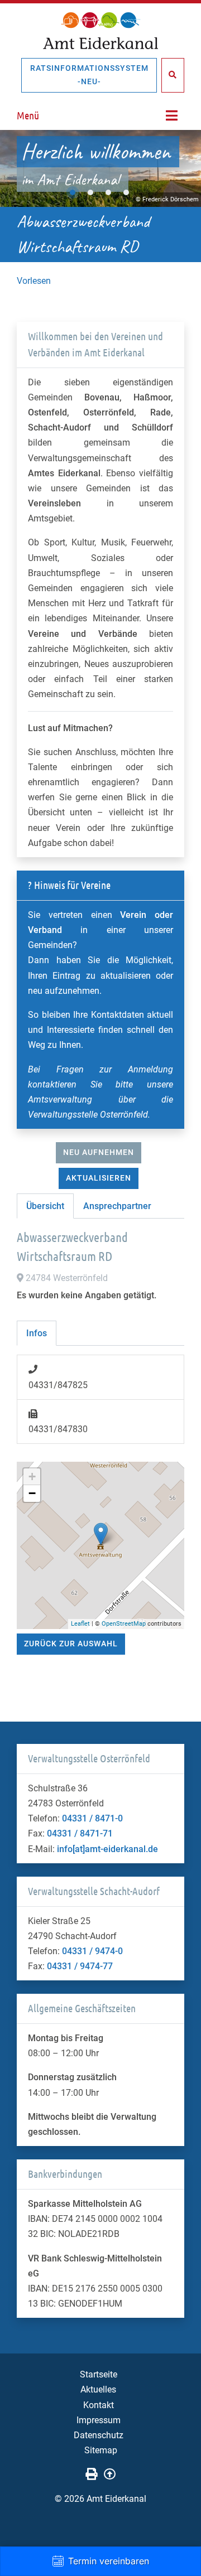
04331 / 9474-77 (80, 1966)
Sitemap (101, 2450)
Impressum (99, 2420)
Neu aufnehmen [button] (99, 1152)
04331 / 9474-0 (92, 1951)
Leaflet (80, 1624)
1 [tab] (73, 192)
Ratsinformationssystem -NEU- (89, 75)
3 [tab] (108, 192)
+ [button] (32, 1477)
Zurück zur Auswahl (71, 1644)
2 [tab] (90, 192)
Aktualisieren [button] (99, 1178)
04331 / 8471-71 (80, 1833)
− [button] (32, 1493)
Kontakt (99, 2405)
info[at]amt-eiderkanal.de (107, 1849)
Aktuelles (98, 2389)
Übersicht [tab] (45, 1206)
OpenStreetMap (124, 1624)
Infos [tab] (37, 1333)
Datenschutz (99, 2435)
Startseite (99, 2374)
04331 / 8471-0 (92, 1818)
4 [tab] (126, 192)
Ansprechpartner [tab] (117, 1206)
